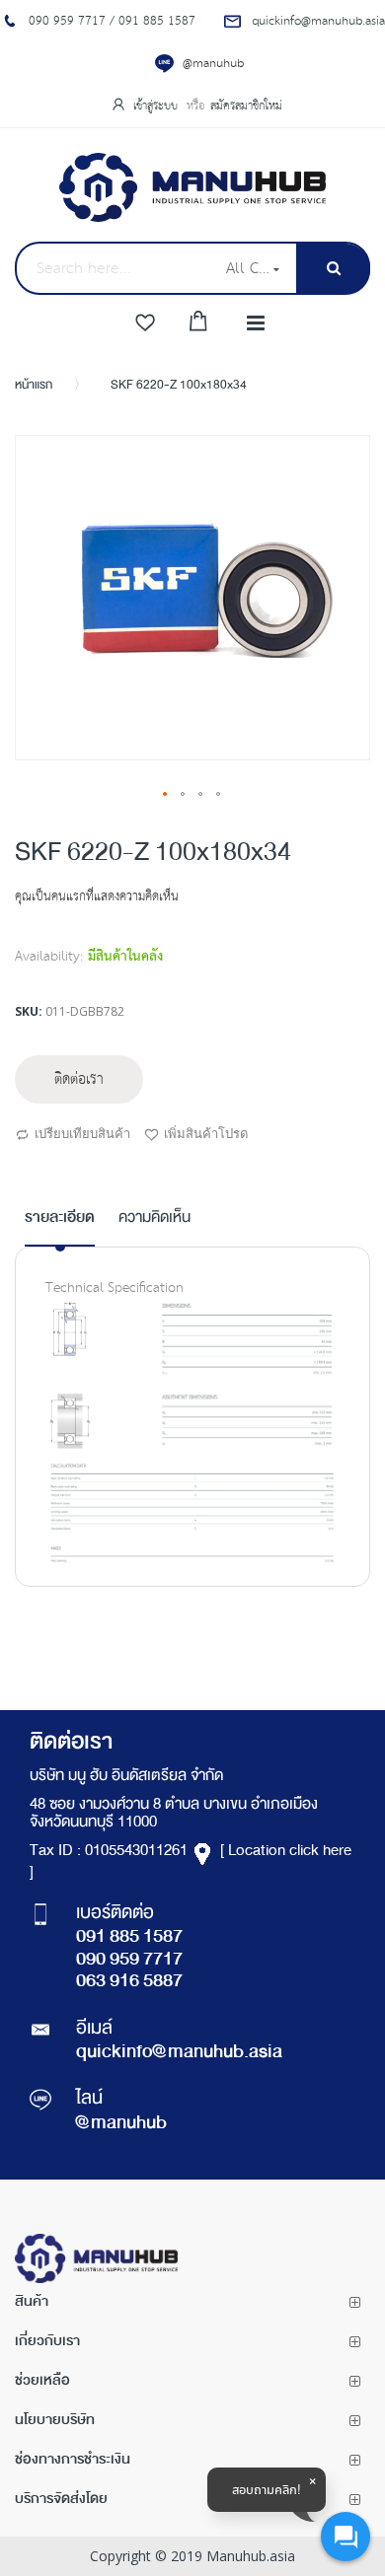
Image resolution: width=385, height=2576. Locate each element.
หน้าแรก (34, 386)
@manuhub (213, 64)
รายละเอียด (60, 1218)
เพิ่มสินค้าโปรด (206, 1133)
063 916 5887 (129, 1982)
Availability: (49, 957)
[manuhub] (192, 187)
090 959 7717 (129, 1961)
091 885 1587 (129, 1938)
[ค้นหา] (333, 269)
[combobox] (114, 268)
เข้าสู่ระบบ (157, 106)
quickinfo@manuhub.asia (179, 2053)
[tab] (60, 1226)
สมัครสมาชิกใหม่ (246, 106)
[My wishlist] (145, 323)
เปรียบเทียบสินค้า (82, 1133)
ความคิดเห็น (154, 1219)
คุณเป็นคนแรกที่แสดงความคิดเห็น (97, 897)
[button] (166, 795)
